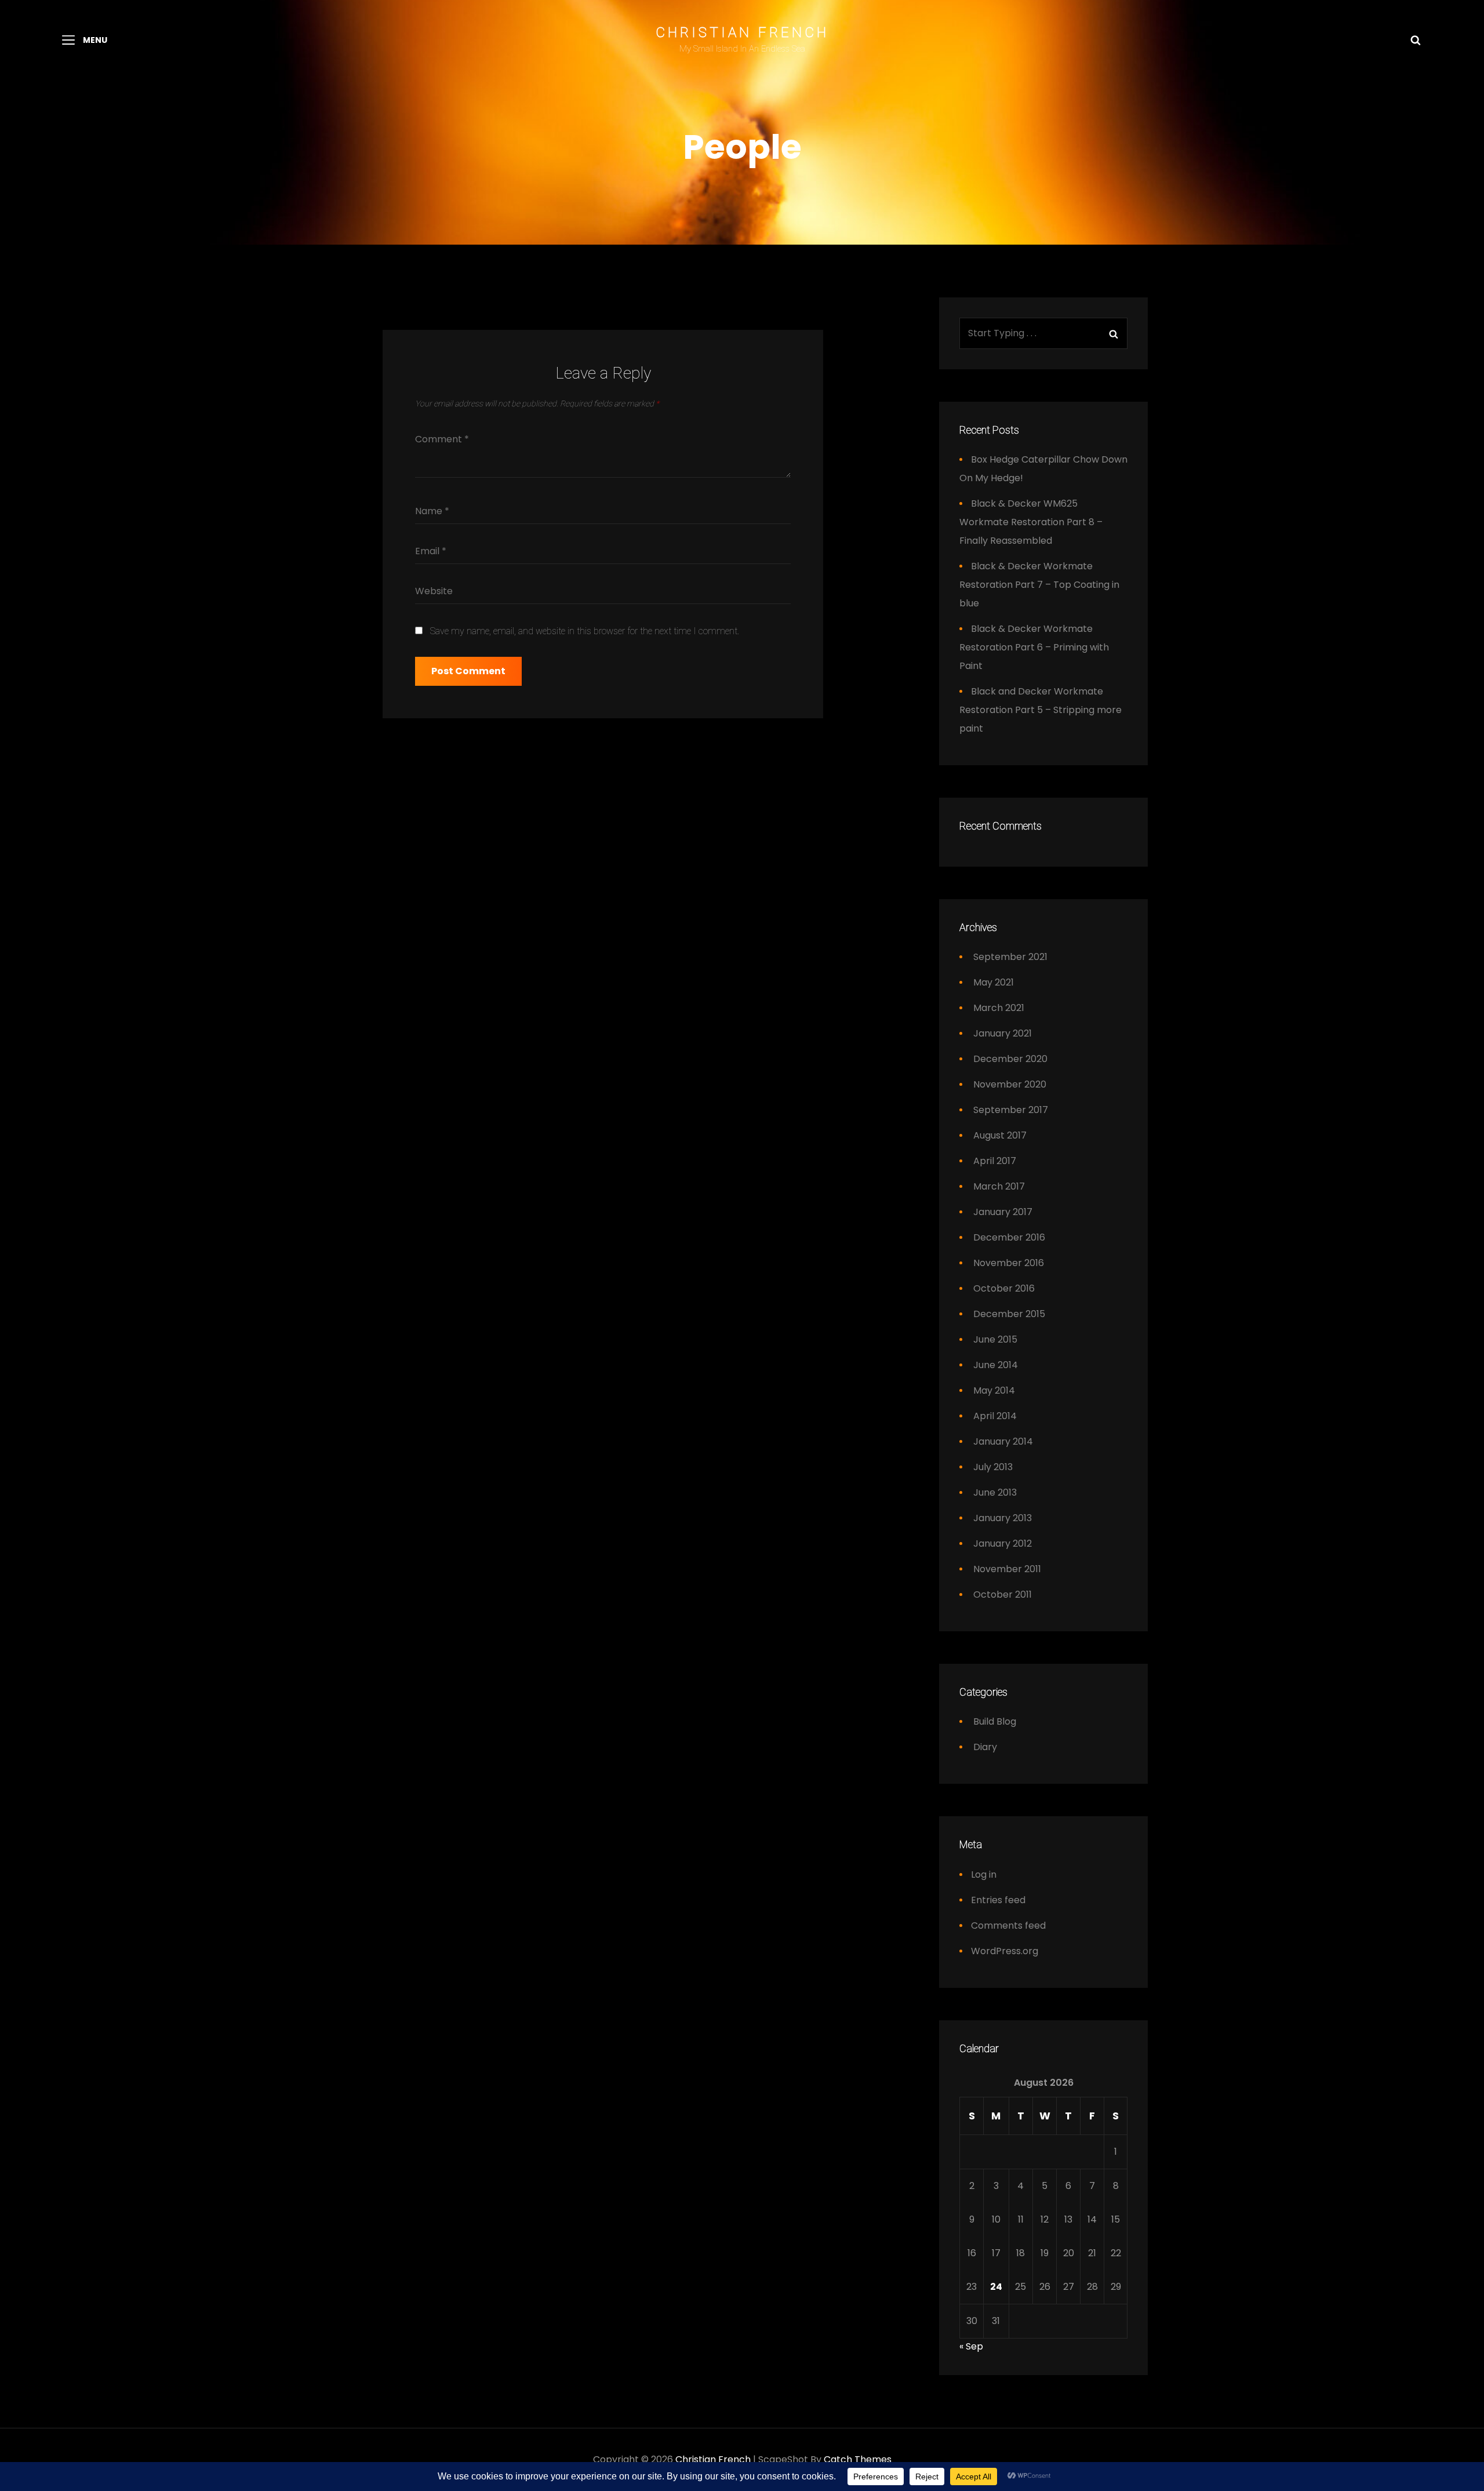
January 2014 (1003, 1441)
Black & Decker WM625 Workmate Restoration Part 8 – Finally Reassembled (1031, 522)
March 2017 (999, 1186)
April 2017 (995, 1161)
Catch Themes (858, 2459)
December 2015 (1009, 1314)
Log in (984, 1874)
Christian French (742, 32)
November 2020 (1010, 1084)
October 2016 (1004, 1288)
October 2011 (1003, 1594)
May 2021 (994, 982)
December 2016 (1009, 1237)
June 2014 (996, 1365)
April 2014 (995, 1416)
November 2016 (1009, 1263)
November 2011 (1007, 1569)
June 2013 (995, 1492)
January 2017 (1003, 1212)
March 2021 (999, 1008)
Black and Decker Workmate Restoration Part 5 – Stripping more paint (1041, 710)
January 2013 (1003, 1518)
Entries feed (998, 1900)
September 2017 (1011, 1110)
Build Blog (995, 1721)
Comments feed (1008, 1925)
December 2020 (1010, 1059)
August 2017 (1000, 1135)
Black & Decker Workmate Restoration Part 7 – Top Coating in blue (1039, 585)
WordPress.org (1005, 1951)
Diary (985, 1747)
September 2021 (1010, 957)
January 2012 (1003, 1543)
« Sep (971, 2346)
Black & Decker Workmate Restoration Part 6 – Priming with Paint (1034, 647)
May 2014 (994, 1390)
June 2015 (995, 1339)
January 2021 (1003, 1033)
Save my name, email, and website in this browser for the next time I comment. (585, 631)
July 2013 (993, 1467)
